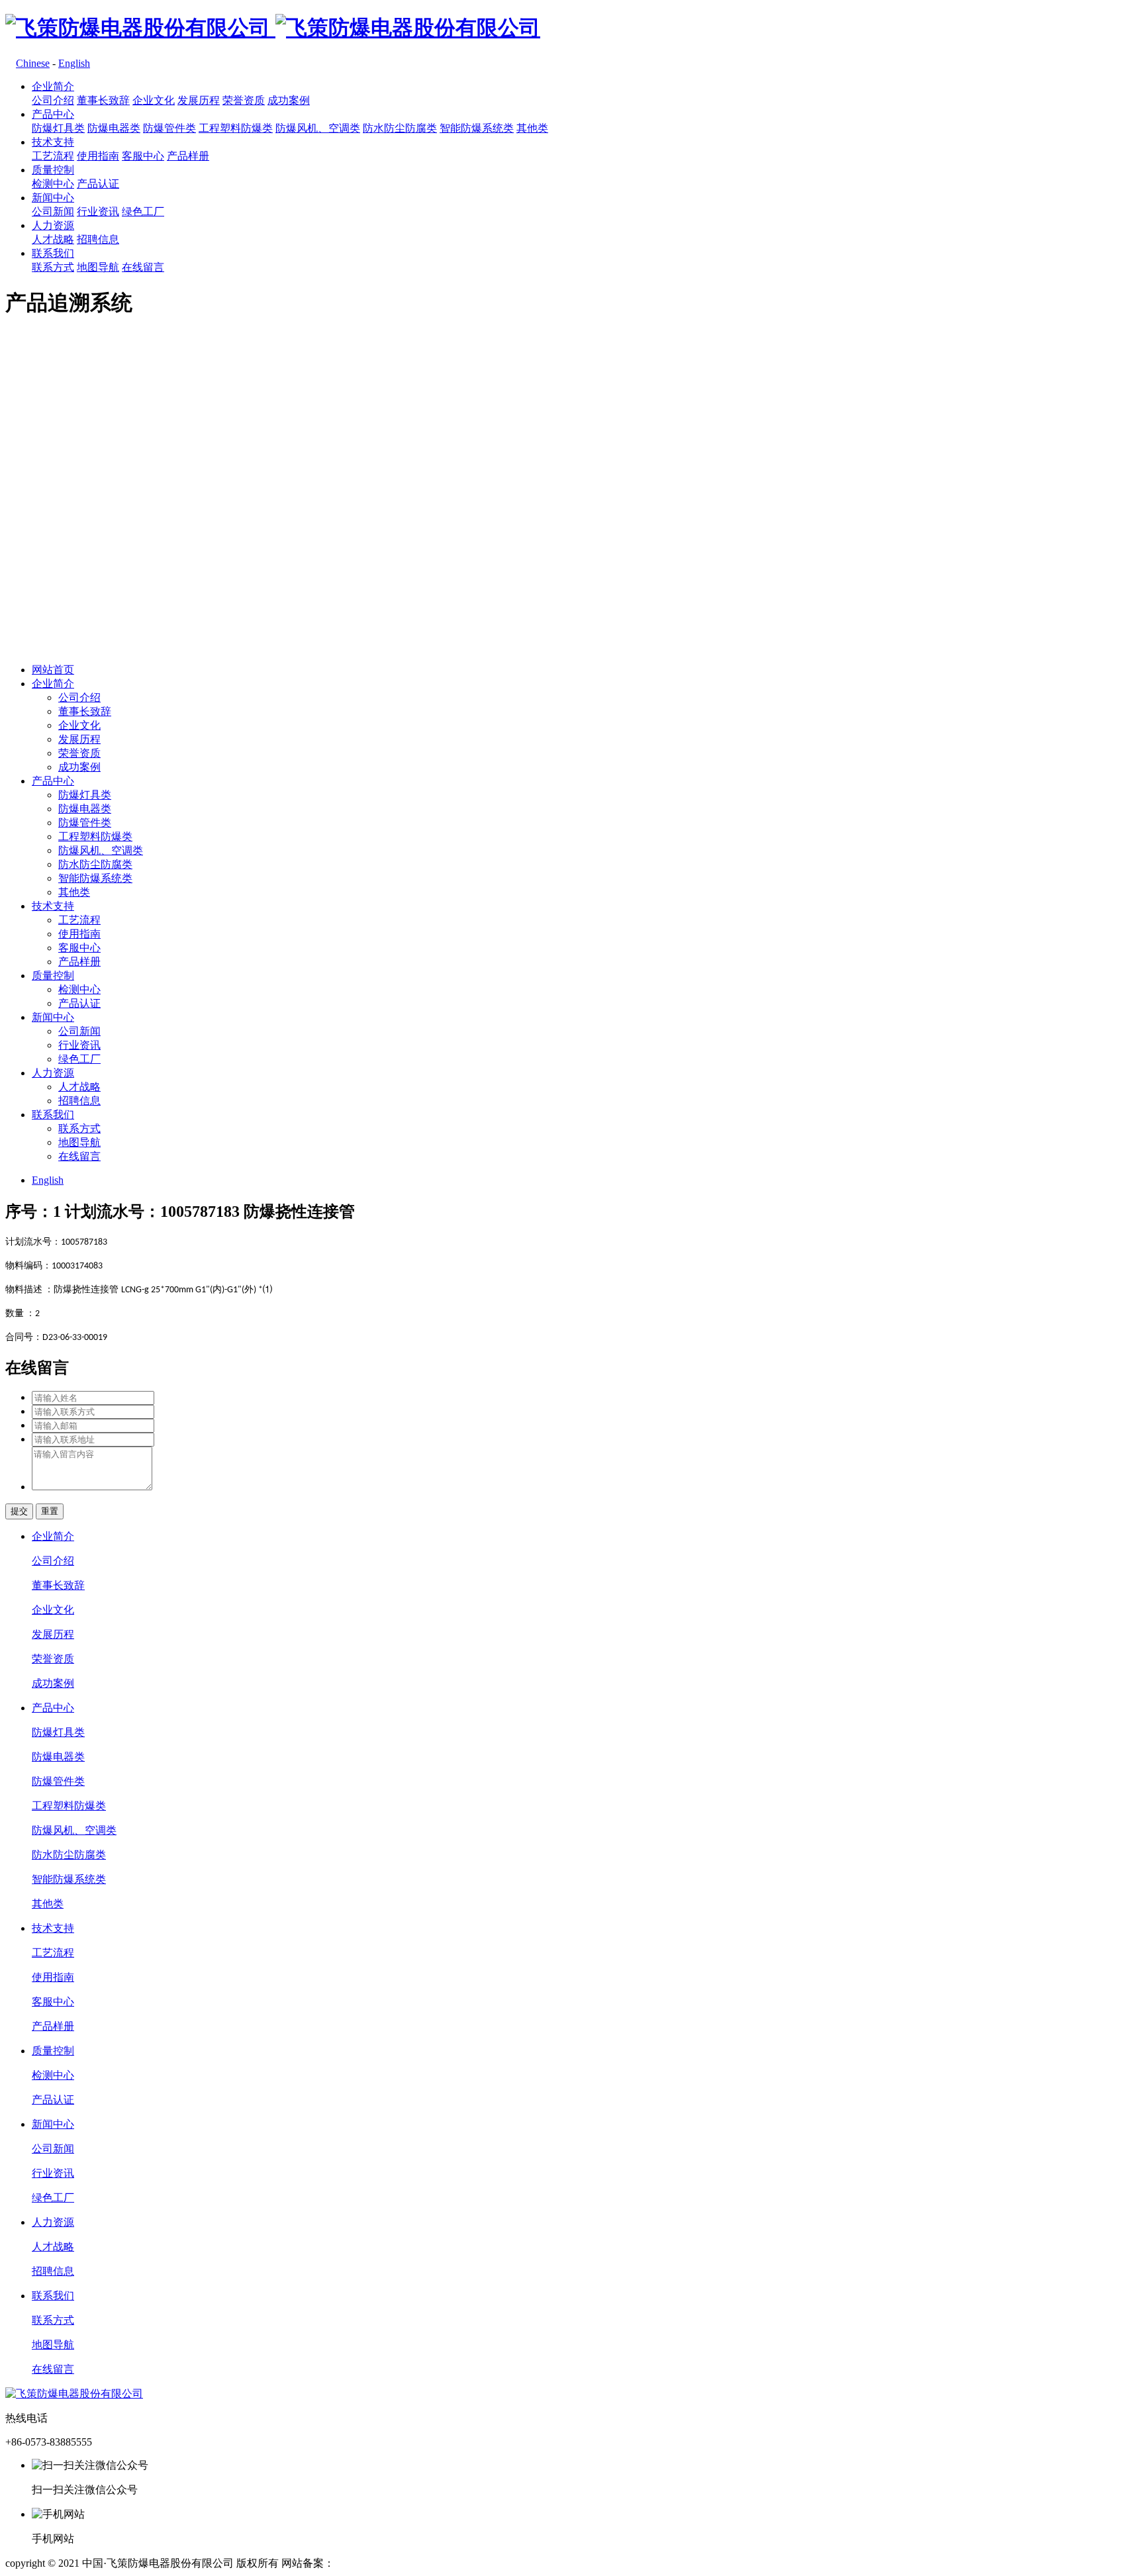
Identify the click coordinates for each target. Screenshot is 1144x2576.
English (74, 63)
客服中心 (143, 156)
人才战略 (53, 239)
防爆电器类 (114, 128)
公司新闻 (53, 212)
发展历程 (199, 100)
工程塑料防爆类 (236, 128)
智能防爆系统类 (477, 128)
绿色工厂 (143, 212)
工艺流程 (53, 156)
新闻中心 (53, 198)
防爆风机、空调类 (318, 128)
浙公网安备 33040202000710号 (514, 2563)
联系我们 (53, 253)
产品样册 (188, 156)
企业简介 (53, 86)
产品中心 (53, 114)
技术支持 (53, 142)
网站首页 (53, 670)
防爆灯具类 (58, 128)
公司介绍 (53, 100)
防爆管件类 (169, 128)
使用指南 (98, 156)
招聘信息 (98, 239)
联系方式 (53, 267)
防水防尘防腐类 (400, 128)
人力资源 (53, 225)
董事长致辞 (103, 100)
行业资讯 (98, 212)
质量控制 (53, 170)
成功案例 (289, 100)
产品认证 (98, 184)
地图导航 (98, 267)
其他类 (532, 128)
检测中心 (53, 184)
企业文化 (154, 100)
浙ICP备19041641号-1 (384, 2563)
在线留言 (143, 267)
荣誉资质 (244, 100)
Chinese (33, 63)
